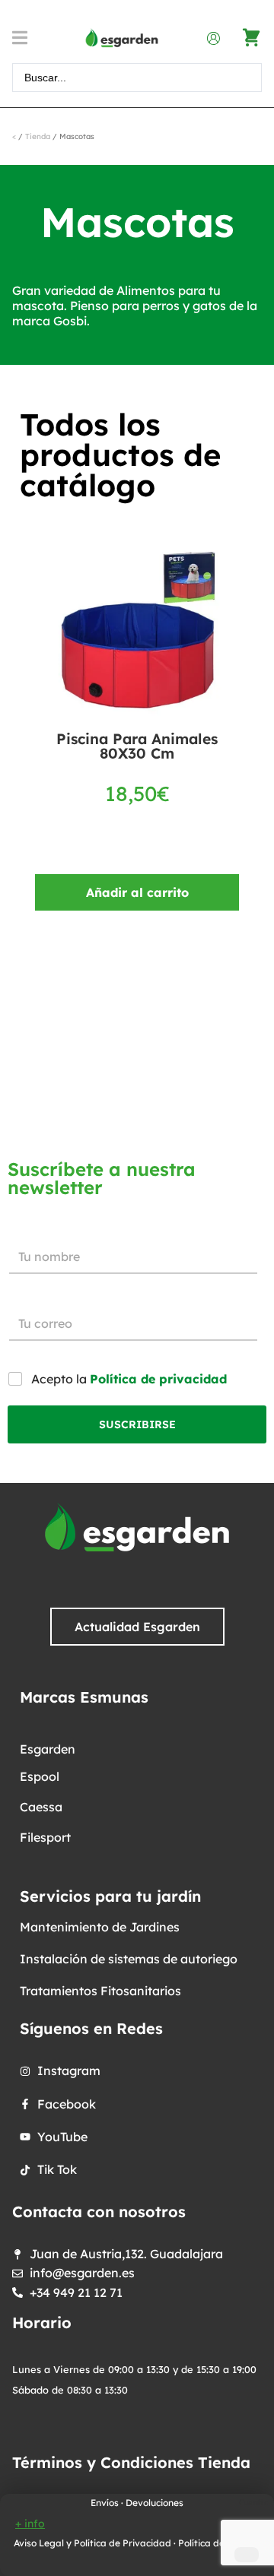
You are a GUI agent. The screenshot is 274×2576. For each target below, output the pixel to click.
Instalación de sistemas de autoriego (129, 1959)
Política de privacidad (158, 1379)
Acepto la (129, 1379)
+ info (30, 2524)
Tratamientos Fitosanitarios (100, 1991)
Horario (42, 2323)
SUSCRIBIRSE (137, 1424)
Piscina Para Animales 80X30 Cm (137, 746)
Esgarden (48, 1749)
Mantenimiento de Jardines (100, 1927)
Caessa (41, 1807)
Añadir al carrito (137, 892)
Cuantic (253, 2502)
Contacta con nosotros (99, 2212)
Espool (40, 1776)
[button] (25, 38)
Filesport (45, 1837)
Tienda (38, 136)
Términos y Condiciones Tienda (131, 2462)
